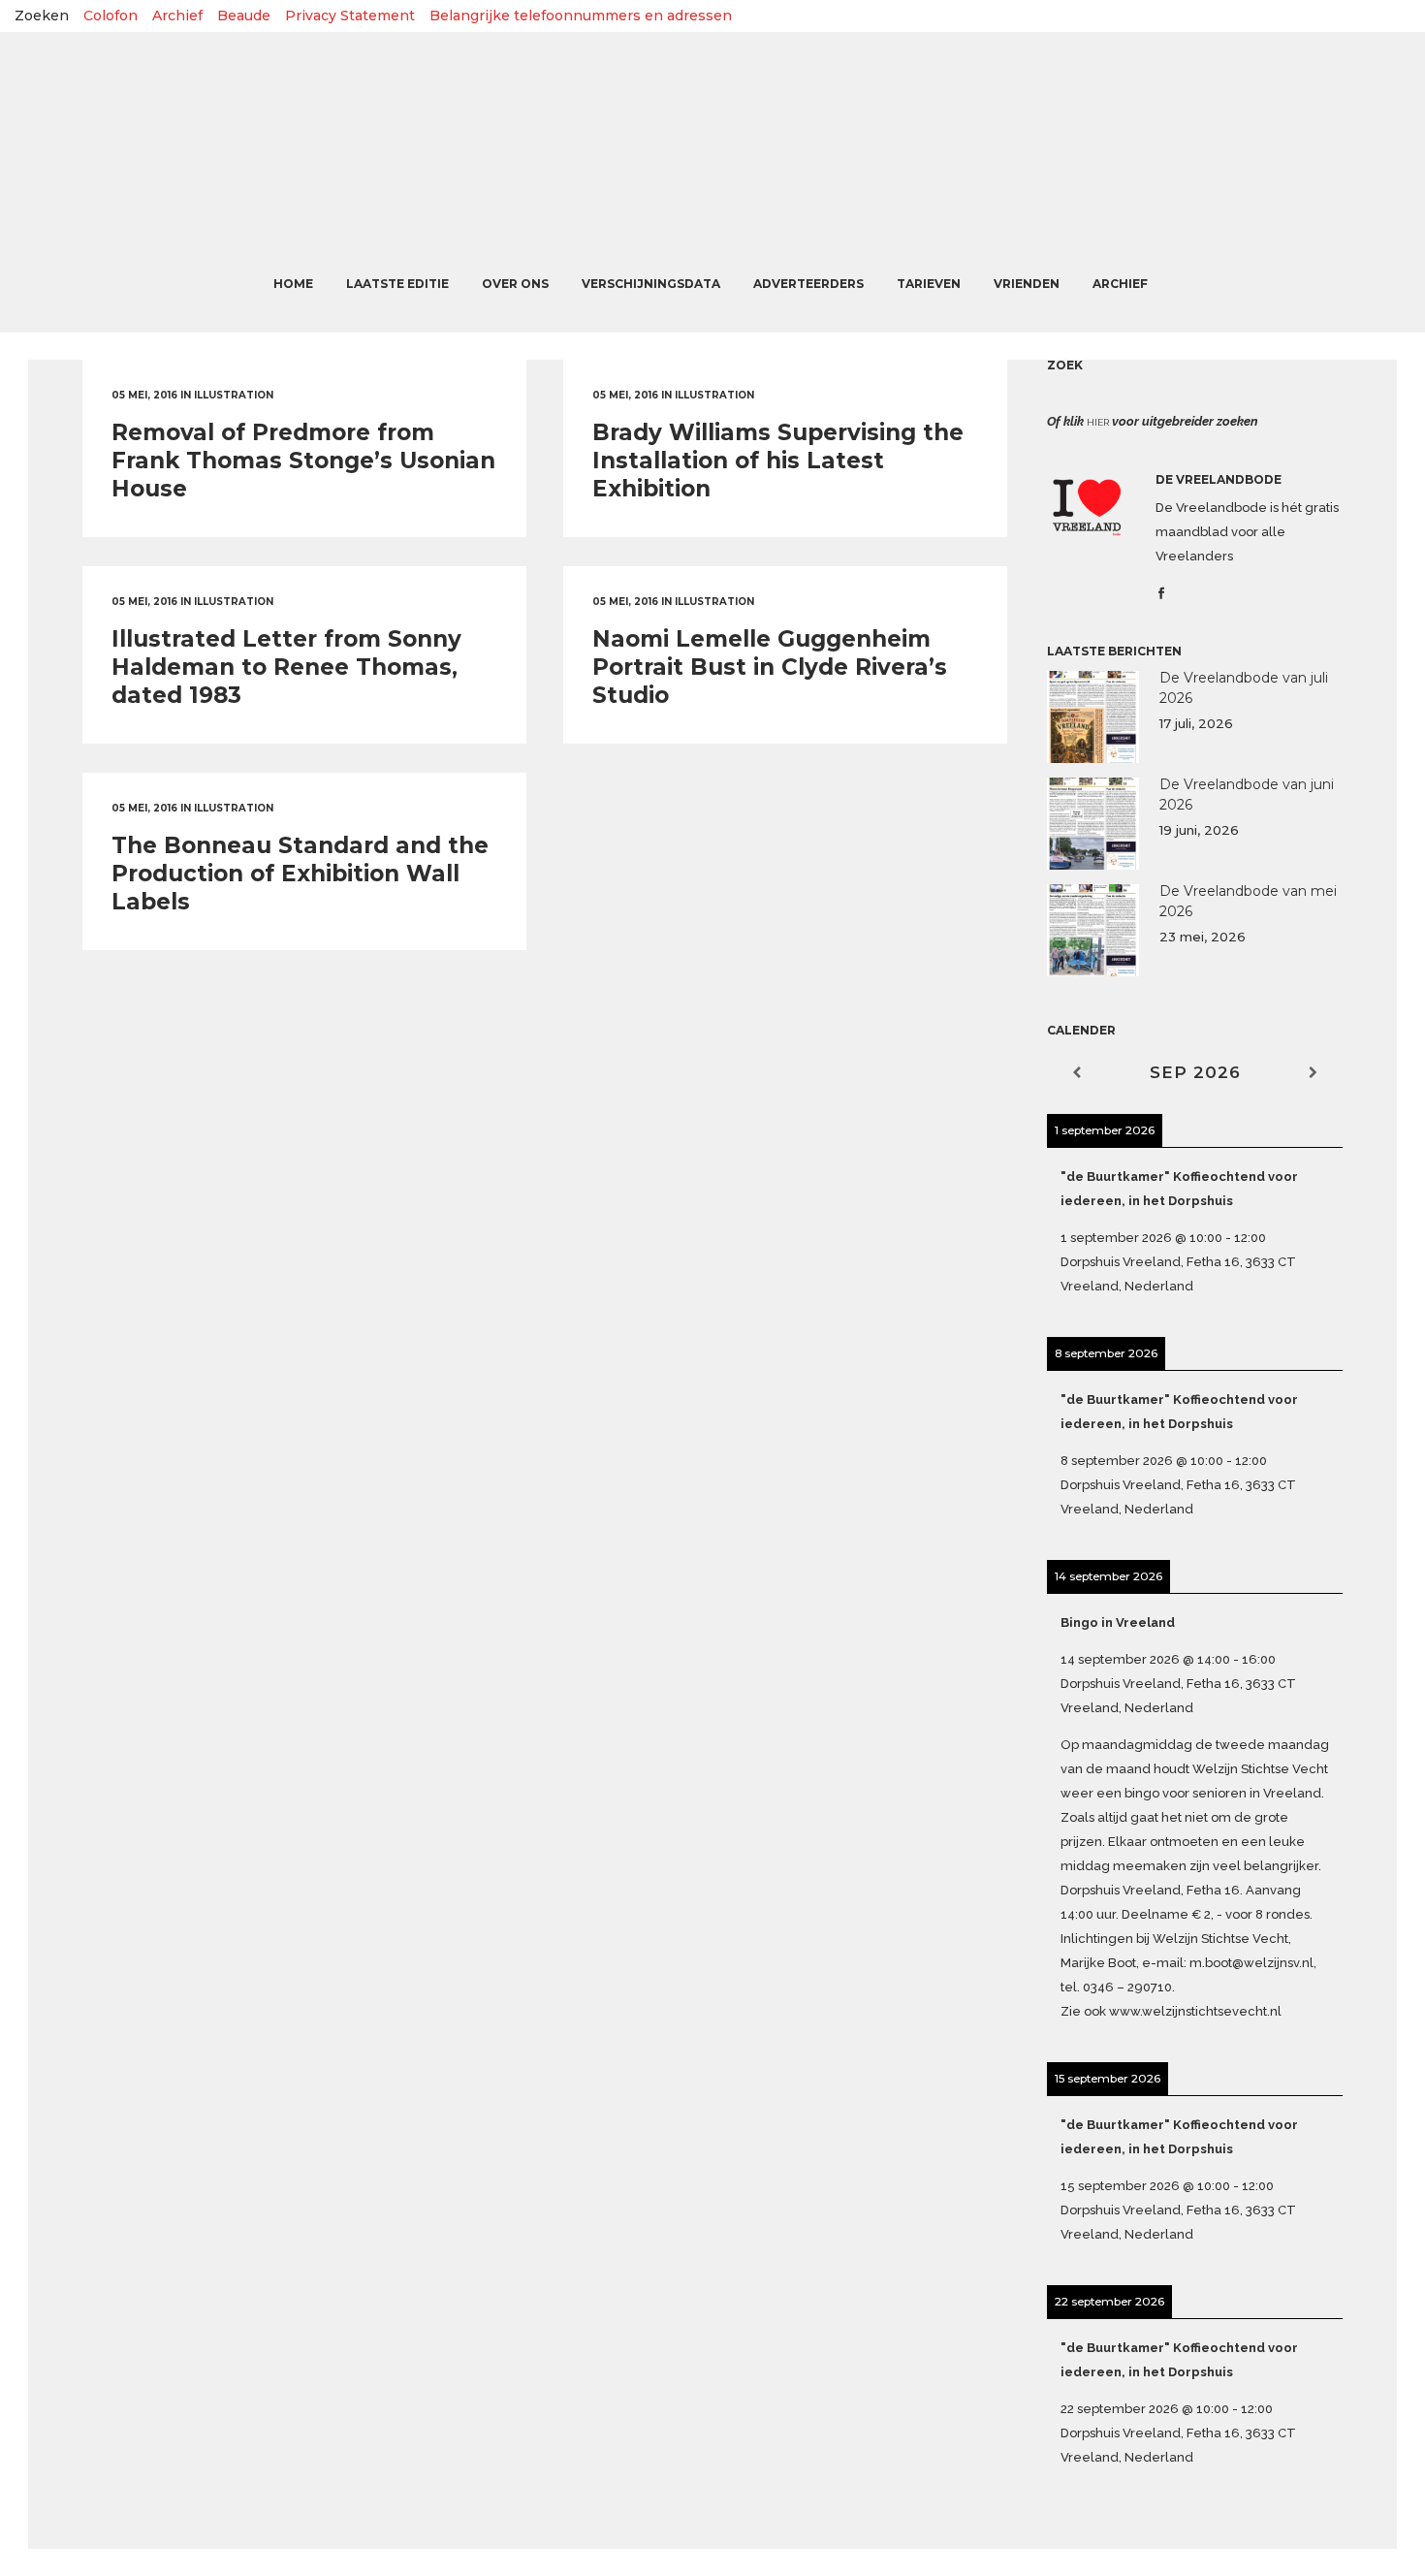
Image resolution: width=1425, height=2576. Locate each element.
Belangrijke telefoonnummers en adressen (581, 16)
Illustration (234, 395)
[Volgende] (1313, 1073)
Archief (177, 16)
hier (1098, 422)
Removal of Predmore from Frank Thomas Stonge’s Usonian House (303, 461)
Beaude (244, 16)
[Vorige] (1077, 1073)
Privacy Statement (350, 16)
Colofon (111, 16)
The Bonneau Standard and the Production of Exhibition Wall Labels (300, 874)
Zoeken (42, 16)
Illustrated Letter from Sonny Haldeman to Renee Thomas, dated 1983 (286, 667)
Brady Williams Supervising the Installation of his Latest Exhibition (778, 461)
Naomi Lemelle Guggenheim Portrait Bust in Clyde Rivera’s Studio (770, 667)
